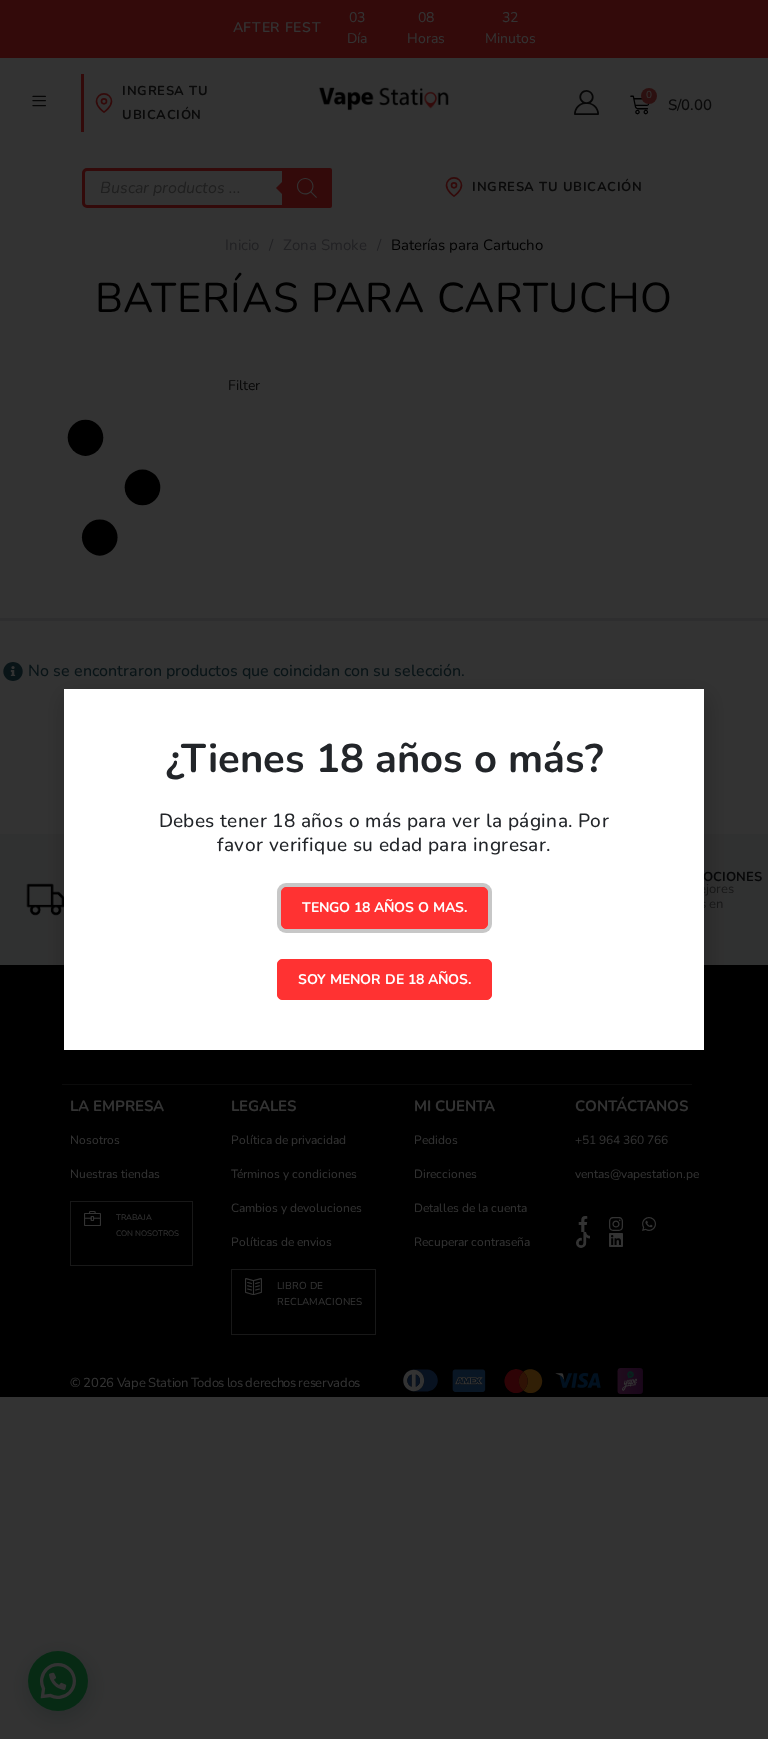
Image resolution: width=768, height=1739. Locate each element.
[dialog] (384, 869)
